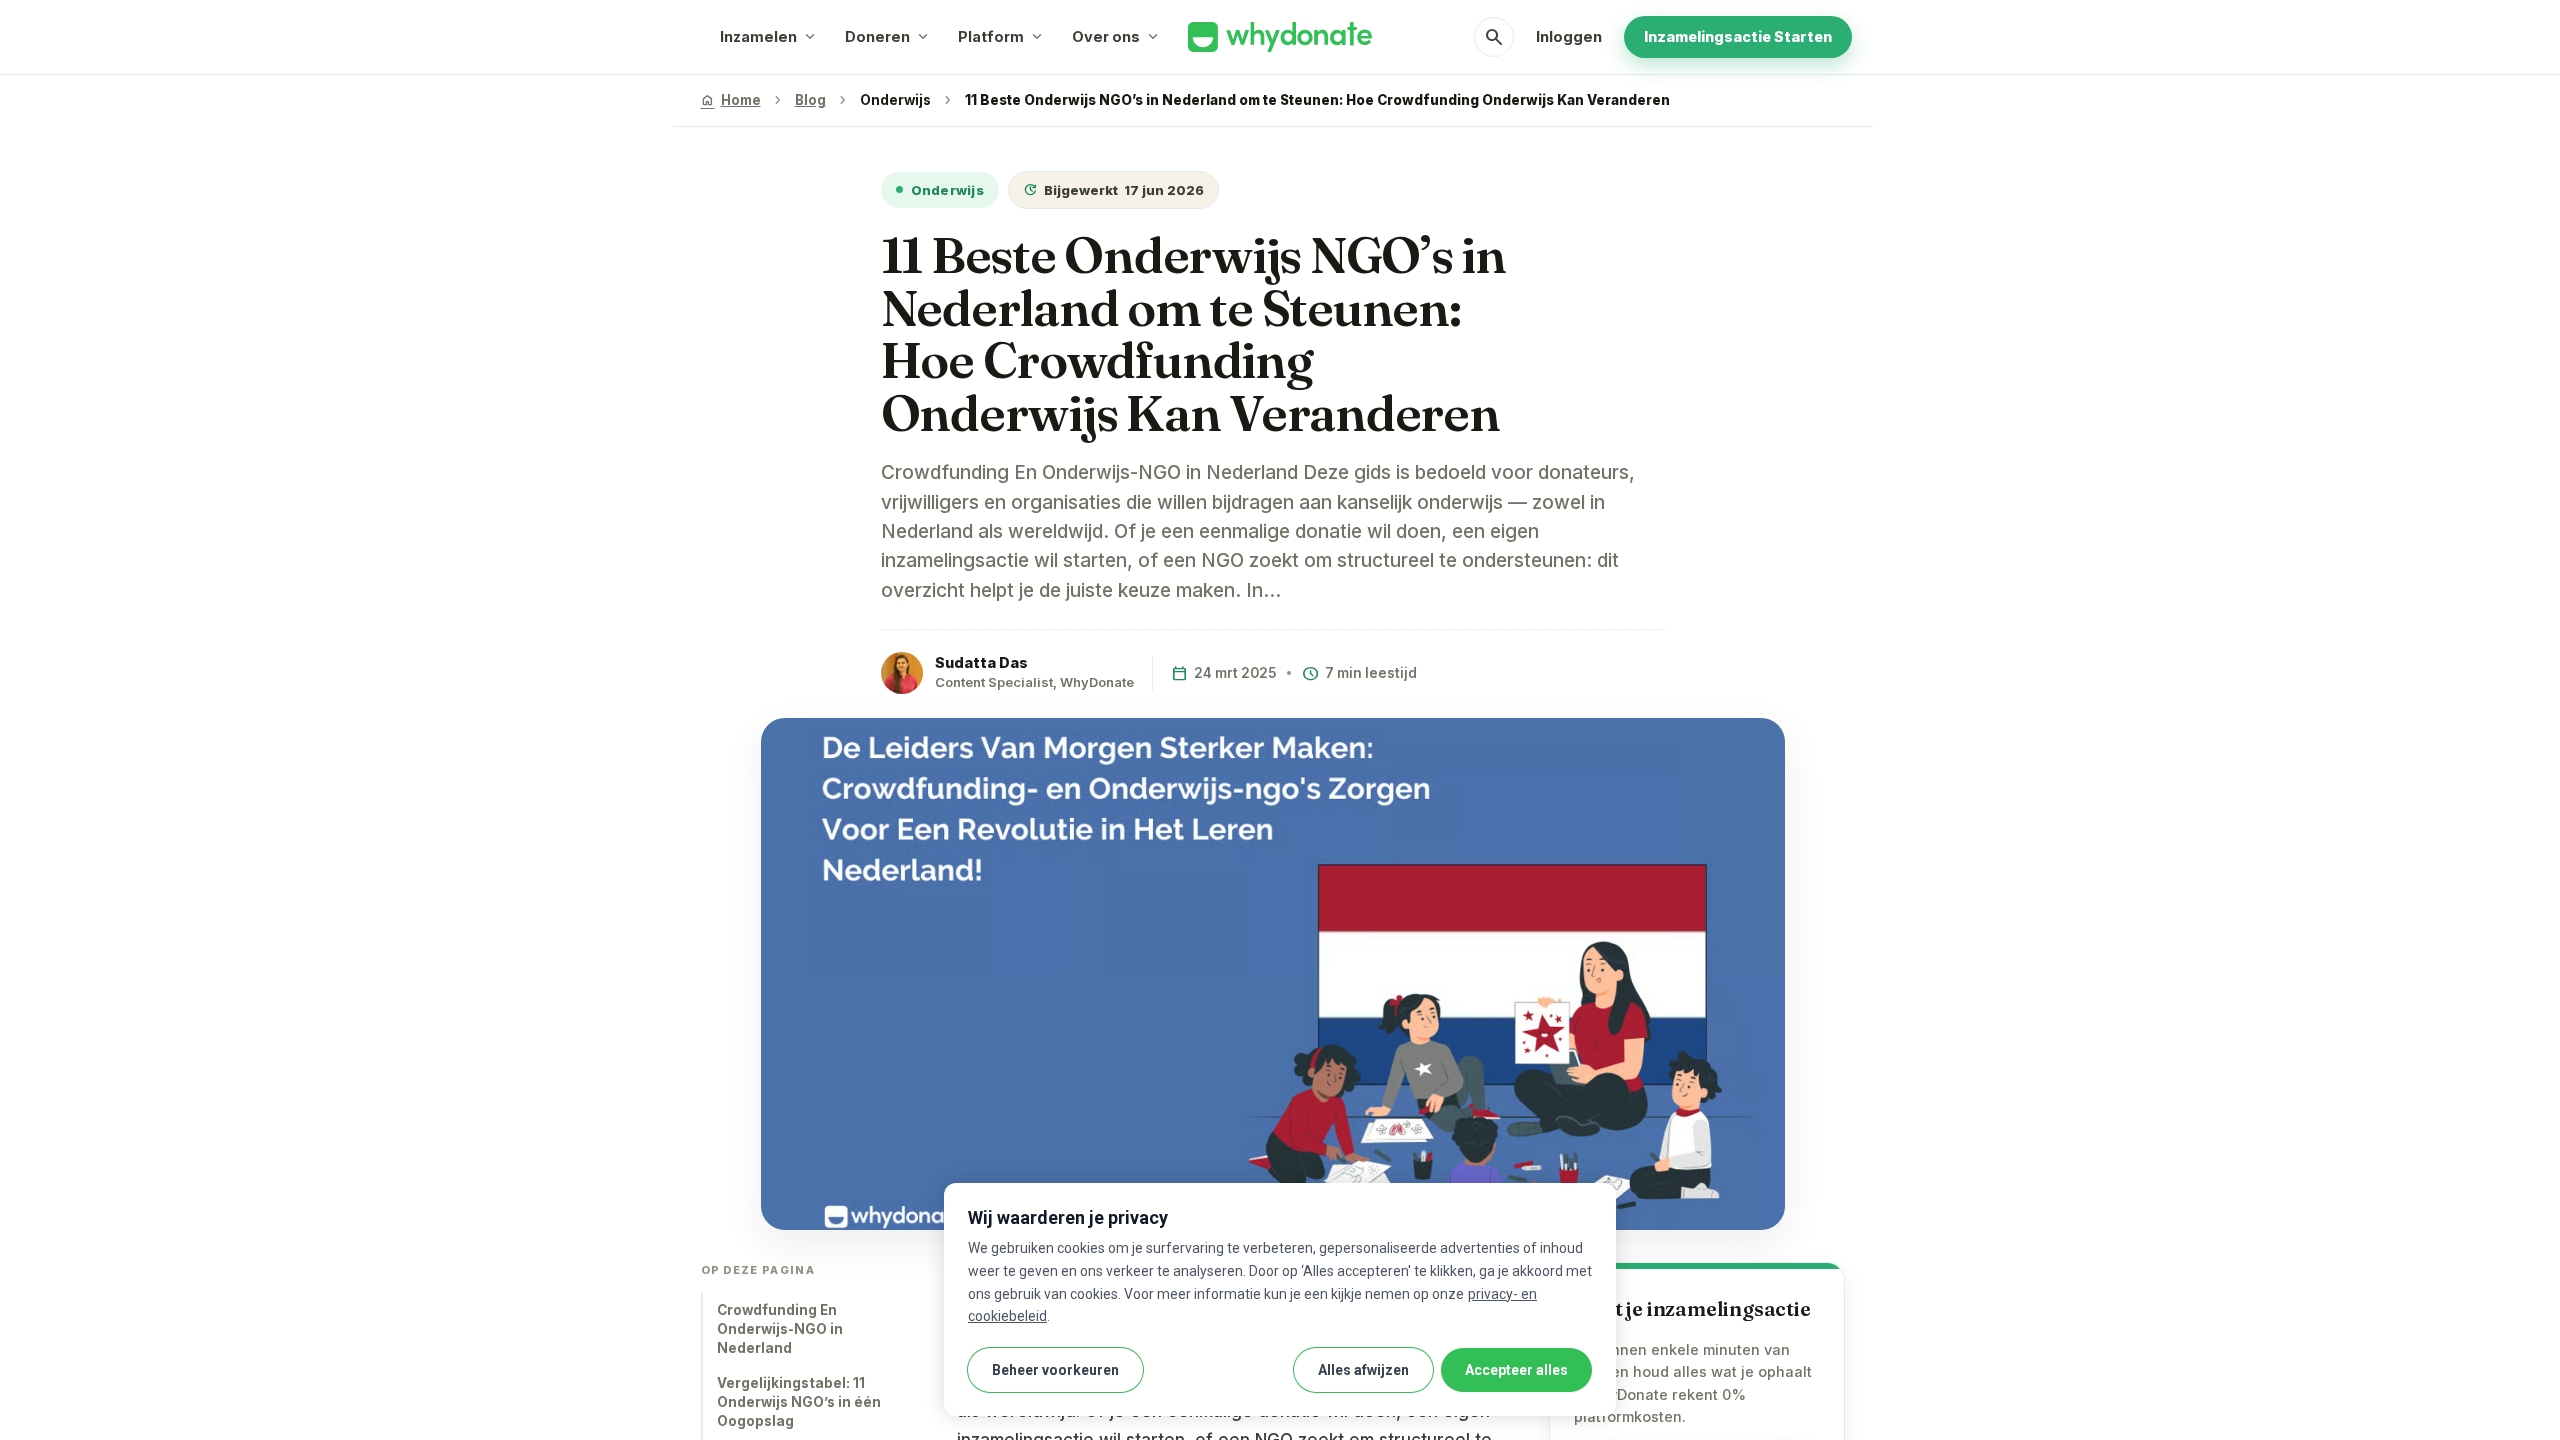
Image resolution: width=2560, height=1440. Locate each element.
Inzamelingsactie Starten (1738, 36)
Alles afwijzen (1363, 1370)
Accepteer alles (1516, 1370)
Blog (810, 100)
